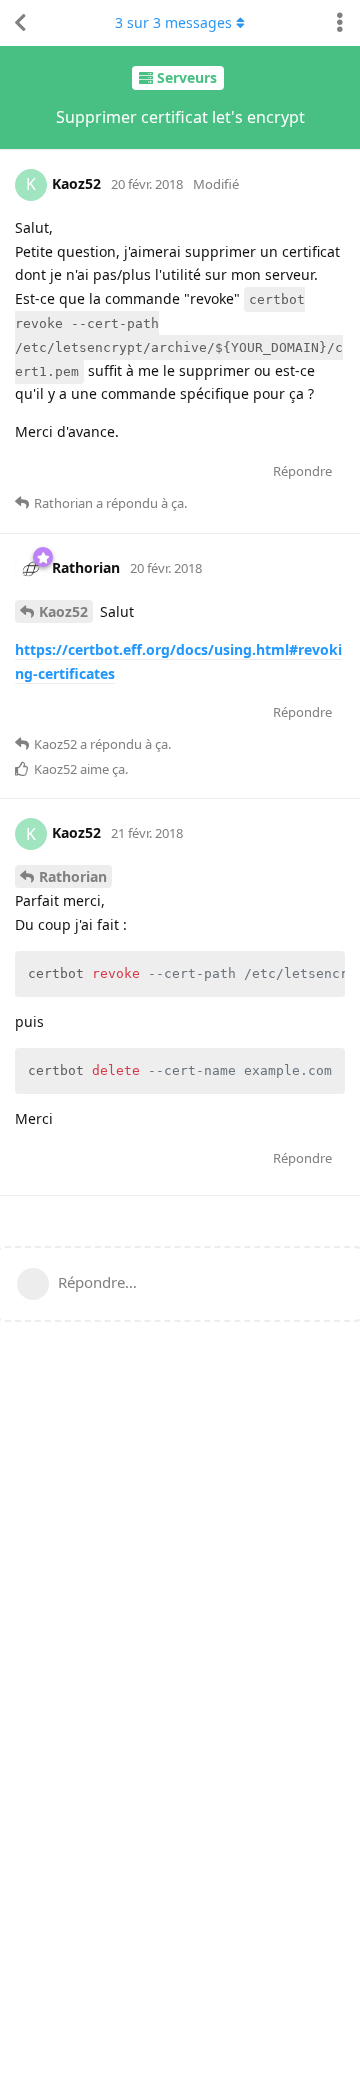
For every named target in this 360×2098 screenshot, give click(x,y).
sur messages (173, 22)
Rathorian (73, 876)
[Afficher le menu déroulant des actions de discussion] (340, 23)
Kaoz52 (63, 611)
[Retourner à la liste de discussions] (20, 23)
